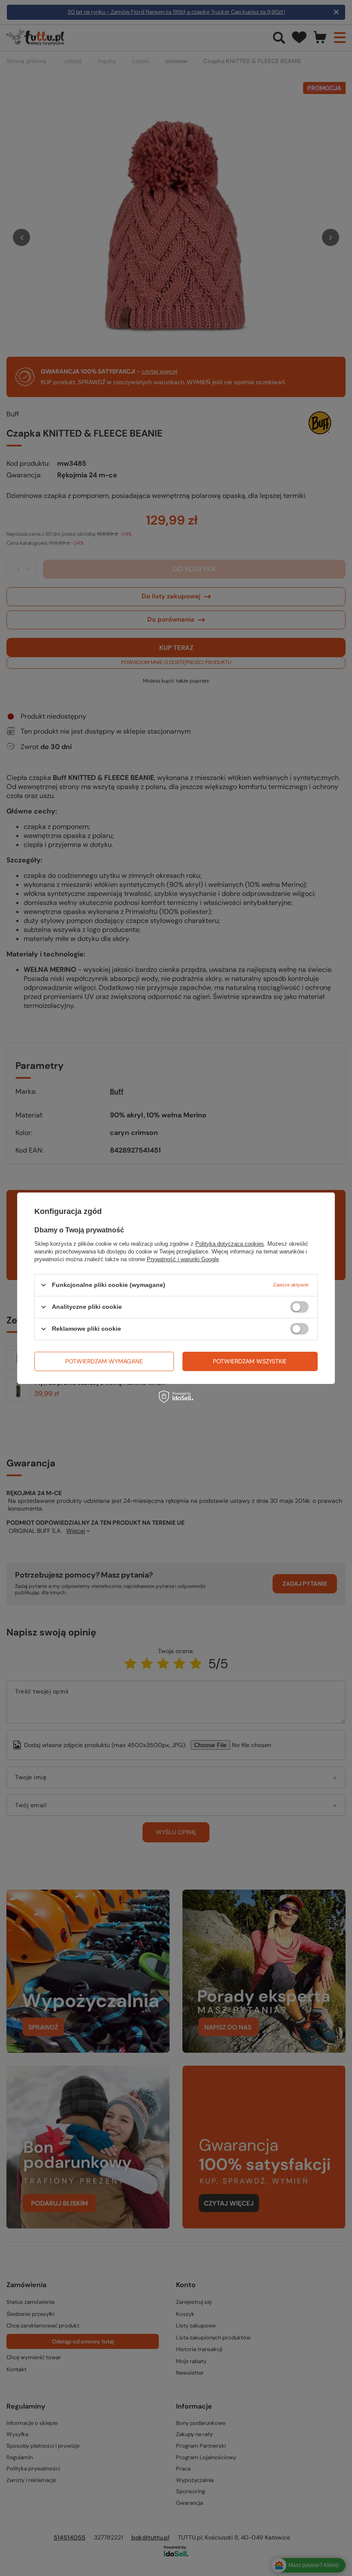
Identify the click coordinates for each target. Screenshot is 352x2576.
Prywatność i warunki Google (183, 1259)
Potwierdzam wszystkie (250, 1361)
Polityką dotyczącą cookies (230, 1243)
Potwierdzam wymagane (104, 1361)
